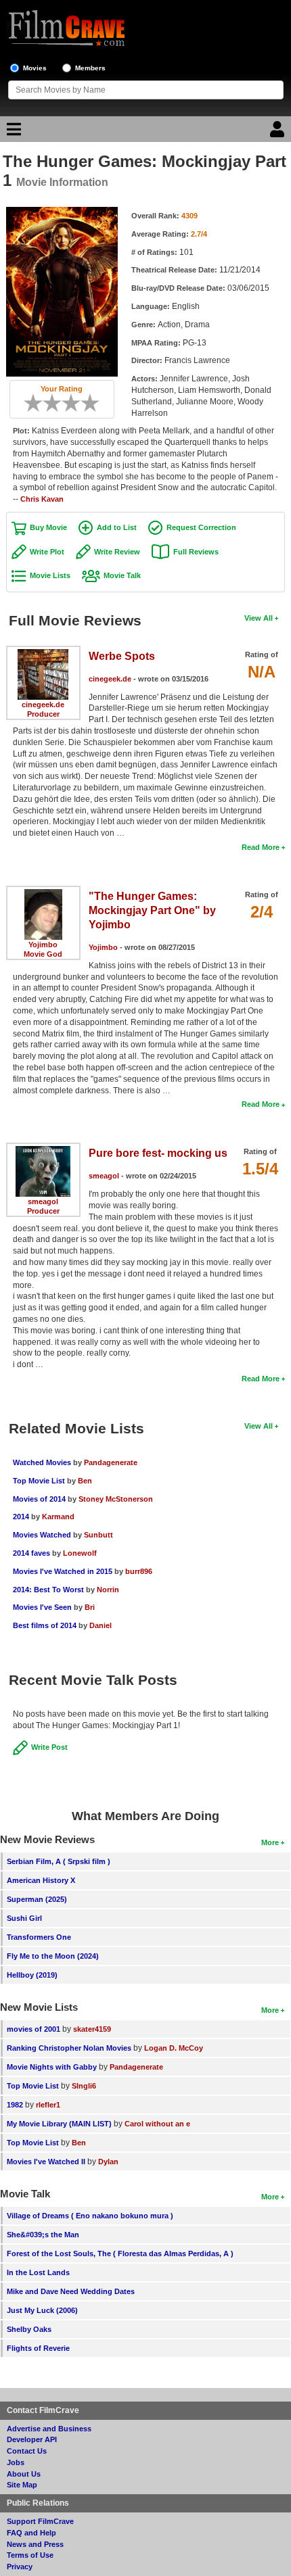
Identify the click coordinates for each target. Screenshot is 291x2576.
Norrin (108, 1590)
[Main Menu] (12, 133)
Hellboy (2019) (32, 1975)
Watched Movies (42, 1462)
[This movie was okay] (66, 403)
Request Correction (201, 527)
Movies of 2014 (39, 1499)
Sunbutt (98, 1535)
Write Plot (47, 552)
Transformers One (39, 1937)
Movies (35, 68)
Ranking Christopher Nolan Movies (69, 2048)
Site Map (22, 2485)
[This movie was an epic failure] (28, 403)
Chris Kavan (42, 499)
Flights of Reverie (38, 2348)
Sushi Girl (24, 1918)
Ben (85, 1481)
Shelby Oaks (29, 2329)
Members (90, 68)
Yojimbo (43, 945)
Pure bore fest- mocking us (158, 1153)
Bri (90, 1607)
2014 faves (31, 1553)
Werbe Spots (122, 656)
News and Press (35, 2544)
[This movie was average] (57, 403)
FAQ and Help (31, 2533)
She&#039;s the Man (43, 2235)
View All (259, 618)
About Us (24, 2474)
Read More (261, 847)
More (270, 1842)
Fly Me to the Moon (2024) (53, 1956)
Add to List (117, 527)
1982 (15, 2105)
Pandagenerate (111, 1462)
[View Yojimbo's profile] (43, 894)
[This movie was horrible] (38, 403)
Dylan (108, 2162)
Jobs (16, 2462)
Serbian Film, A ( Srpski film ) (59, 1861)
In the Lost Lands (38, 2272)
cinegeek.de (43, 705)
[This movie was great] (85, 403)
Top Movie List (39, 1481)
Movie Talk (122, 575)
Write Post (49, 1747)
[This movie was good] (76, 403)
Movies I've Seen (42, 1607)
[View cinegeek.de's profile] (43, 654)
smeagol (43, 1201)
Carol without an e (157, 2124)
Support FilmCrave (40, 2521)
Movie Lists (50, 575)
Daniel (100, 1625)
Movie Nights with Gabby (52, 2067)
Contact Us (27, 2451)
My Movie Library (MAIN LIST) (59, 2124)
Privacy (20, 2567)
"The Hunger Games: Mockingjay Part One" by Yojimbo (152, 910)
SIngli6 (84, 2086)
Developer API (32, 2439)
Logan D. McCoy (174, 2048)
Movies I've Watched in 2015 (63, 1571)
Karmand (58, 1517)
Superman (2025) (37, 1899)
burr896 (139, 1571)
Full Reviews (196, 552)
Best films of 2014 (45, 1625)
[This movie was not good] (47, 403)
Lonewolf (80, 1553)
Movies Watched (42, 1535)
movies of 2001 (33, 2029)
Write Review (117, 552)
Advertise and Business (49, 2429)
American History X (41, 1880)
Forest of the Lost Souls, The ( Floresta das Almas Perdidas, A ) (120, 2253)
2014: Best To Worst (48, 1590)
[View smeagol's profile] (43, 1151)
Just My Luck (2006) (42, 2310)
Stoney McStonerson (116, 1499)
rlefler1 (48, 2105)
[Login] (279, 133)
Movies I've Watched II (46, 2162)
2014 (21, 1517)
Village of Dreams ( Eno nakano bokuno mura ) (90, 2216)
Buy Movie (48, 527)
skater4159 (92, 2029)
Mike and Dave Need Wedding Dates (71, 2291)
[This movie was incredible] (95, 403)
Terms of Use (30, 2555)
